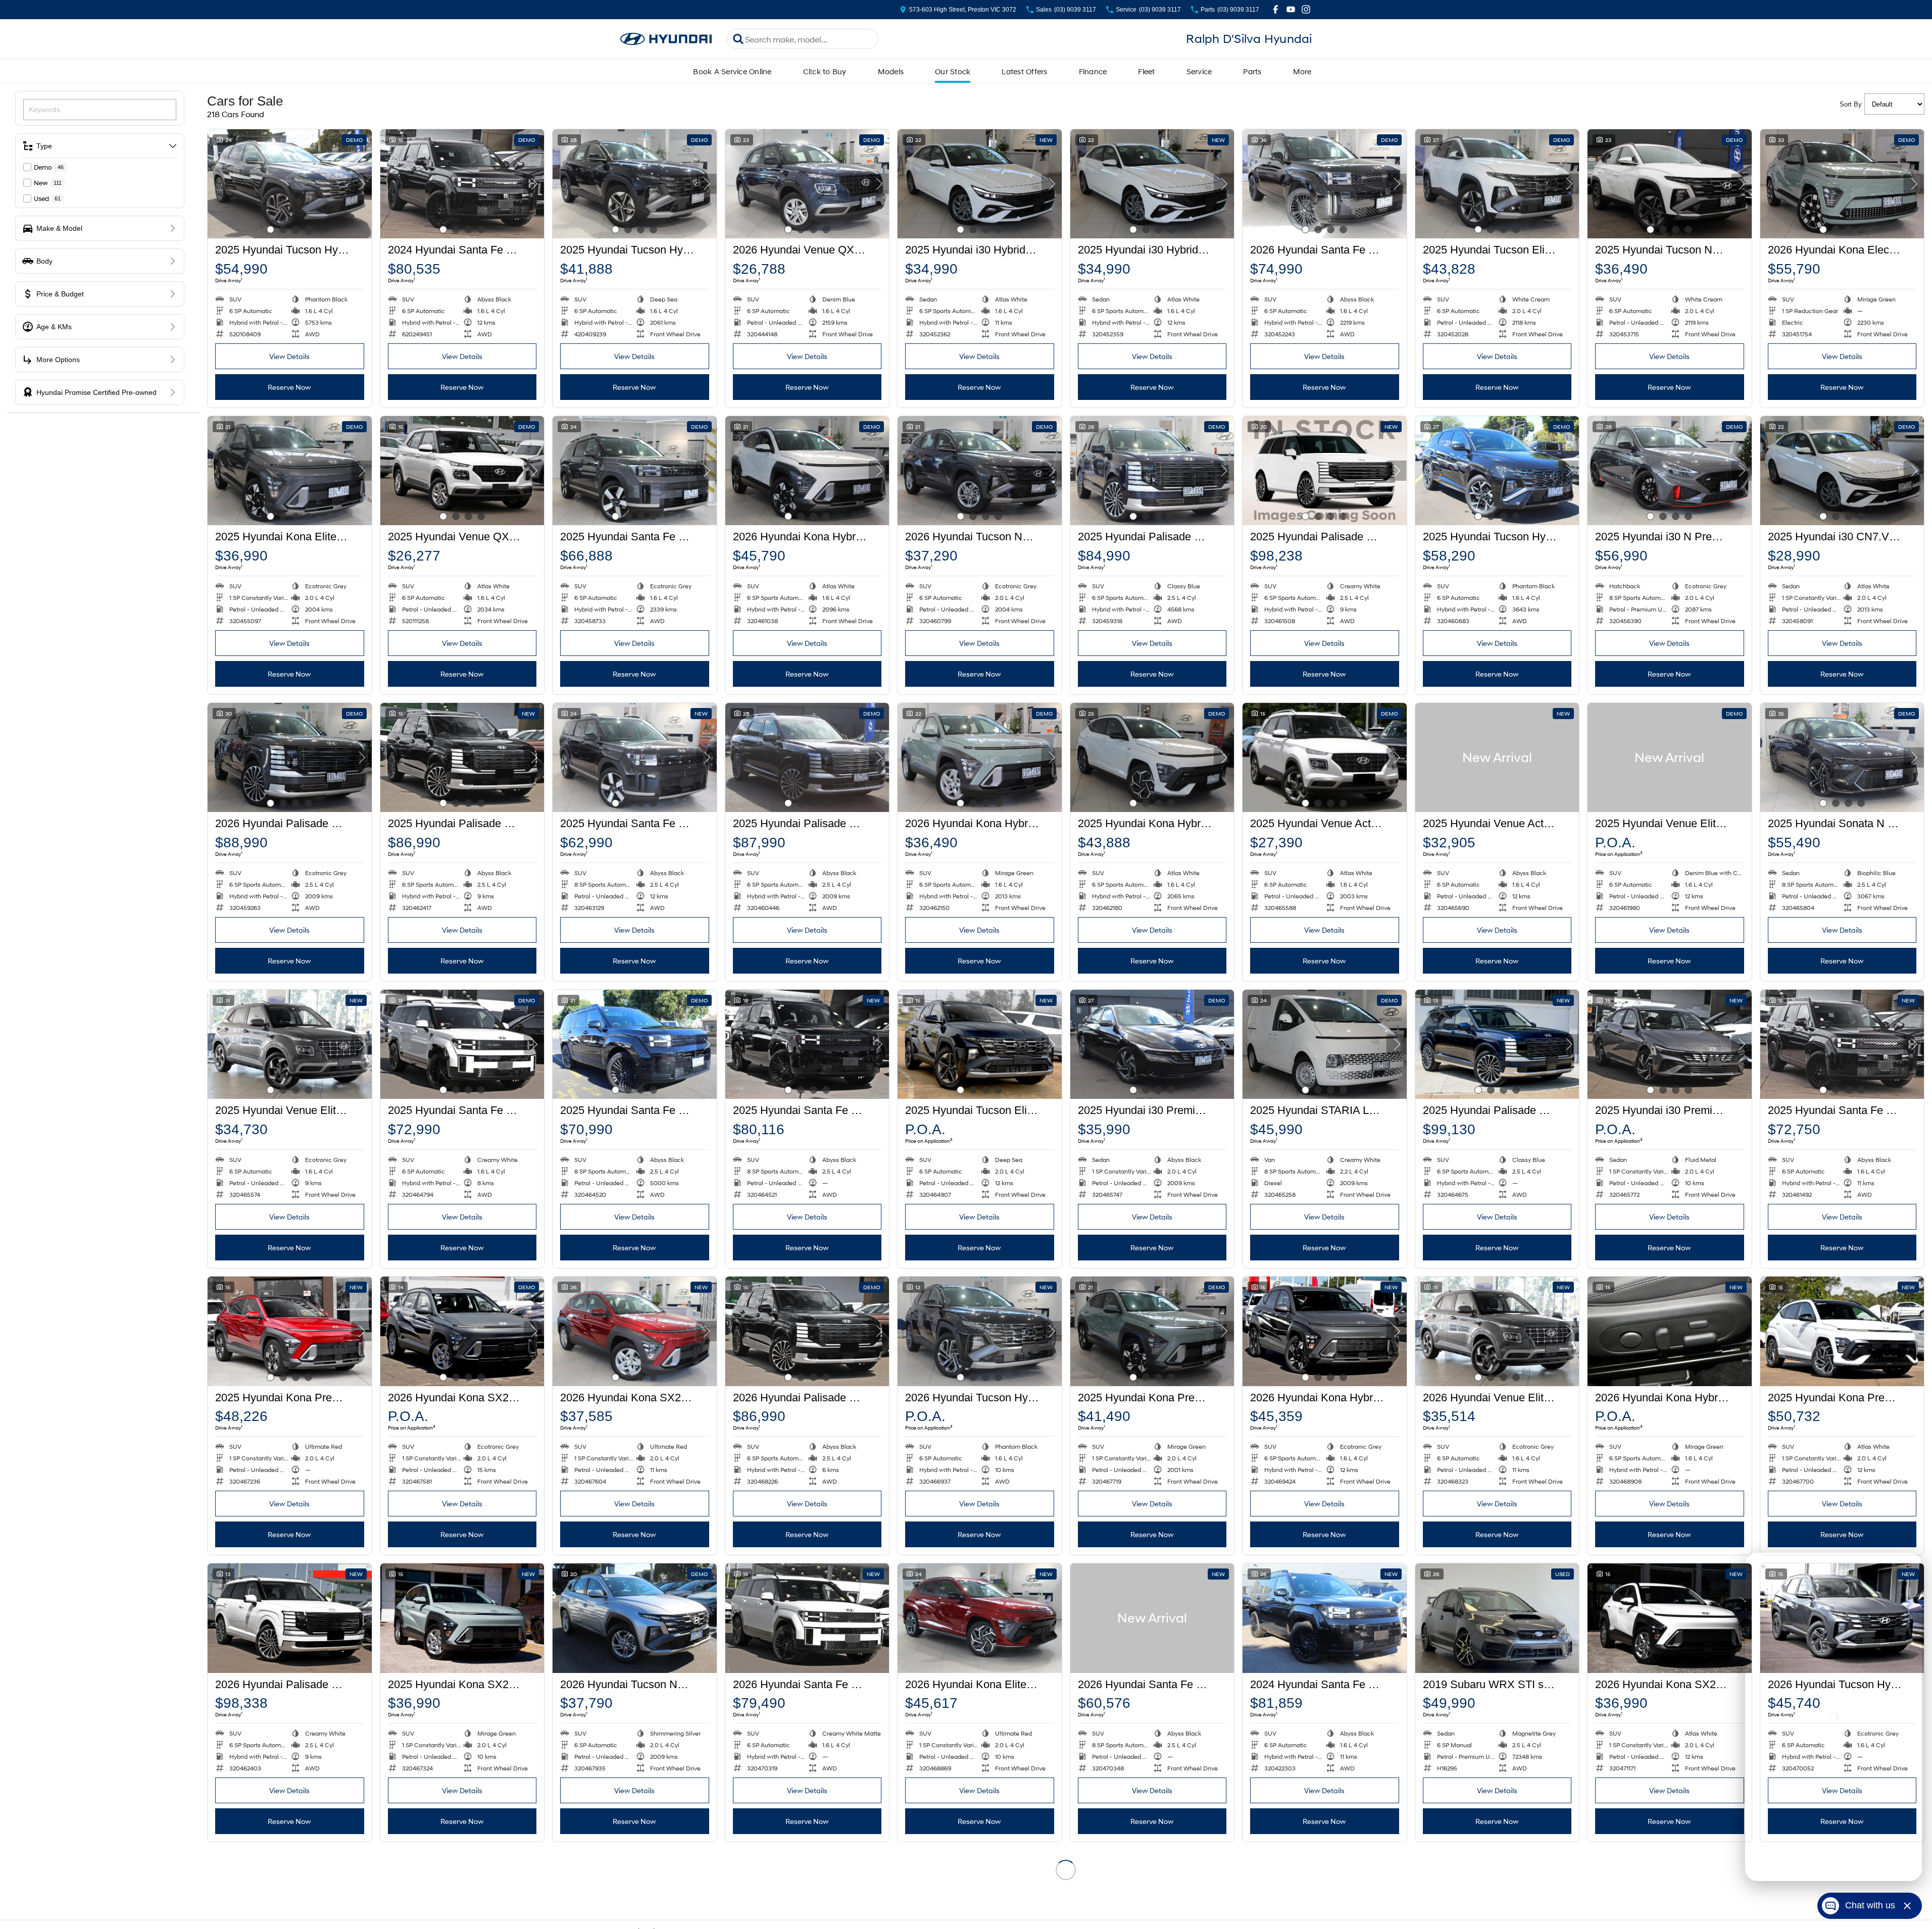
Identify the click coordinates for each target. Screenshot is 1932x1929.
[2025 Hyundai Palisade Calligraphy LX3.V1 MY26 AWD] (1152, 471)
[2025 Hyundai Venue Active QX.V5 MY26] (1325, 757)
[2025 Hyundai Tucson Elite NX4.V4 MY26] (1497, 184)
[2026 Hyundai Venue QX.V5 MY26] (807, 184)
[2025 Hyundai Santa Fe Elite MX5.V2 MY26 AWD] (635, 757)
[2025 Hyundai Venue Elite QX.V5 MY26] (290, 1044)
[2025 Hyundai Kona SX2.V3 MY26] (462, 1618)
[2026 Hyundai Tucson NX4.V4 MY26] (980, 471)
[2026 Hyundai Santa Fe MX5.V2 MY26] (1152, 1618)
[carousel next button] (362, 184)
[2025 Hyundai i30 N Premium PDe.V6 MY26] (1670, 471)
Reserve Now (289, 387)
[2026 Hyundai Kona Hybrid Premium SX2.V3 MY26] (807, 471)
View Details (289, 356)
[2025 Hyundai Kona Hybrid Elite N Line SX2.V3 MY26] (1152, 757)
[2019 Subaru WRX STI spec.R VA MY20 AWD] (1497, 1618)
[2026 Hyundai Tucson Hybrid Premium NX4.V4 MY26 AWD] (980, 1331)
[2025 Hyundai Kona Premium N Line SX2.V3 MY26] (1842, 1331)
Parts (1252, 71)
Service (1199, 71)
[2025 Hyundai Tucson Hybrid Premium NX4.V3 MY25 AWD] (290, 184)
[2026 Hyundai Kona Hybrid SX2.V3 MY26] (980, 757)
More (1302, 71)
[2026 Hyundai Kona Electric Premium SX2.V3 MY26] (1842, 184)
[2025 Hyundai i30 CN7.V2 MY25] (1842, 471)
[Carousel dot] (270, 230)
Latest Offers (1024, 71)
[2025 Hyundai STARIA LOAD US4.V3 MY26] (1325, 1044)
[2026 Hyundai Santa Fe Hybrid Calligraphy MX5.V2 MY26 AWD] (1325, 184)
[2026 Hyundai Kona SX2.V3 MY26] (462, 1331)
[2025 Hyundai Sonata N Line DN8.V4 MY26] (1842, 757)
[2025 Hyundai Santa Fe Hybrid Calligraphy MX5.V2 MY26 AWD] (462, 1044)
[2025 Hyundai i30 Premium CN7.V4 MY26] (1152, 1044)
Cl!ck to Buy (825, 71)
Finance (1093, 71)
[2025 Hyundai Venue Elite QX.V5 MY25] (1670, 757)
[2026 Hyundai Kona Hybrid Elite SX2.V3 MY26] (1325, 1331)
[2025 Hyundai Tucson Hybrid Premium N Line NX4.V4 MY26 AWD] (1497, 471)
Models (891, 71)
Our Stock (953, 71)
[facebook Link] (1276, 9)
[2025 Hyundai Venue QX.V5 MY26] (462, 471)
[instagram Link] (1306, 9)
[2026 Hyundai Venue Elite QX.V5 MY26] (1497, 1331)
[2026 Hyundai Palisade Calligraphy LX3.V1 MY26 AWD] (290, 757)
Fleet (1146, 71)
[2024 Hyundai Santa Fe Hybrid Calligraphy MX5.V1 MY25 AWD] (462, 184)
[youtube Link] (1291, 9)
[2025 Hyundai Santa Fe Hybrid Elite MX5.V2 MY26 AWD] (635, 471)
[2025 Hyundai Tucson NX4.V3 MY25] (1670, 184)
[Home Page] (666, 39)
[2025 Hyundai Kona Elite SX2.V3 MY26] (290, 471)
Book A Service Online (732, 71)
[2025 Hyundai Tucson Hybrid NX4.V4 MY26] (635, 184)
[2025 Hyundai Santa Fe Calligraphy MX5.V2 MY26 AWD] (635, 1044)
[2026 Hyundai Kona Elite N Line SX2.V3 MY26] (980, 1618)
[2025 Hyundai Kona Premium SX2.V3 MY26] (290, 1331)
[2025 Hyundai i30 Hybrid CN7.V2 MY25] (980, 184)
